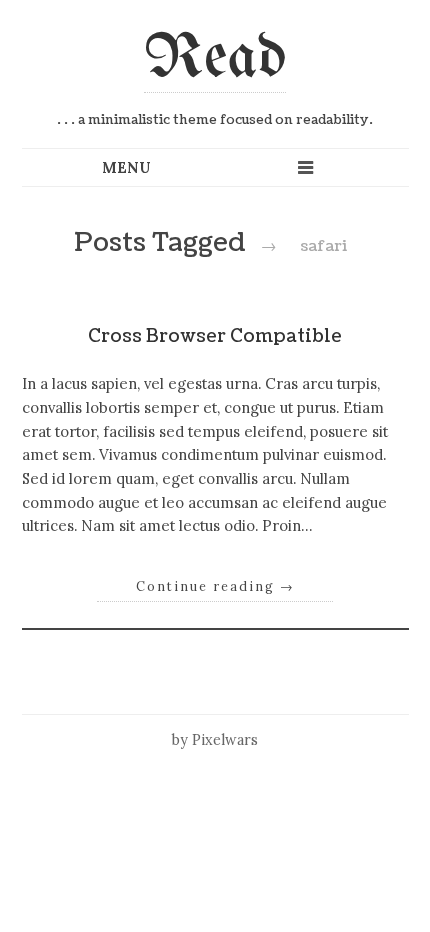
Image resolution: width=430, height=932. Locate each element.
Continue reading (215, 586)
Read (215, 59)
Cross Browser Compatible (215, 336)
